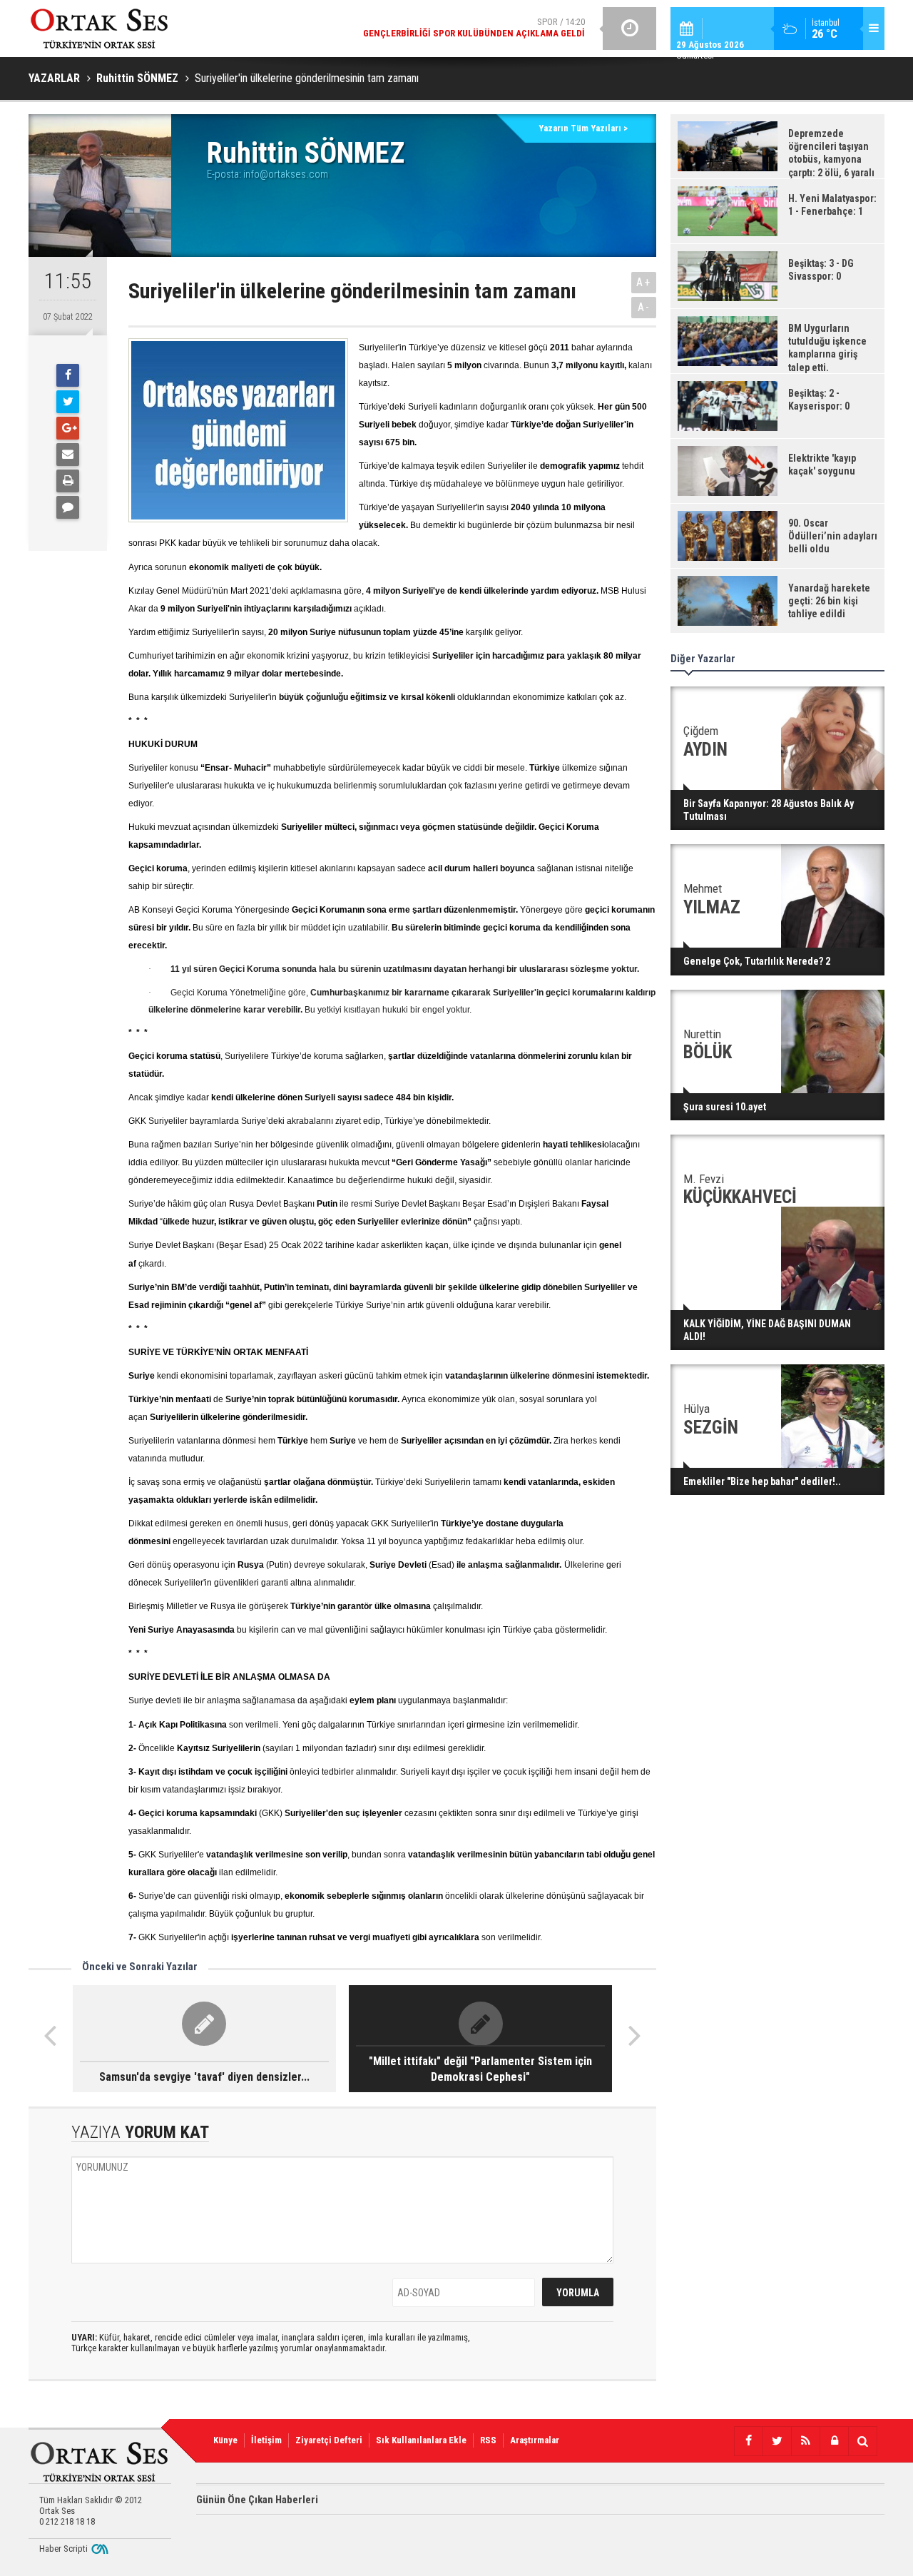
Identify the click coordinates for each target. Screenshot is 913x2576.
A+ (644, 282)
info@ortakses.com (286, 174)
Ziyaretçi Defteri (329, 2440)
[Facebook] (68, 375)
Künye (225, 2440)
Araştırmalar (535, 2440)
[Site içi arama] (862, 2441)
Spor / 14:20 (474, 27)
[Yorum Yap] (68, 507)
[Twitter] (68, 402)
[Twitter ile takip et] (777, 2441)
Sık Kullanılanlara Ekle (421, 2440)
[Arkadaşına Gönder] (68, 455)
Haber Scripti (63, 2549)
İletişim (266, 2440)
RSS (488, 2440)
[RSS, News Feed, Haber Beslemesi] (805, 2441)
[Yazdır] (68, 481)
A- (644, 307)
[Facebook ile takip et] (748, 2441)
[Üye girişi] (834, 2441)
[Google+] (68, 428)
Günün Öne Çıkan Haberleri (257, 2500)
